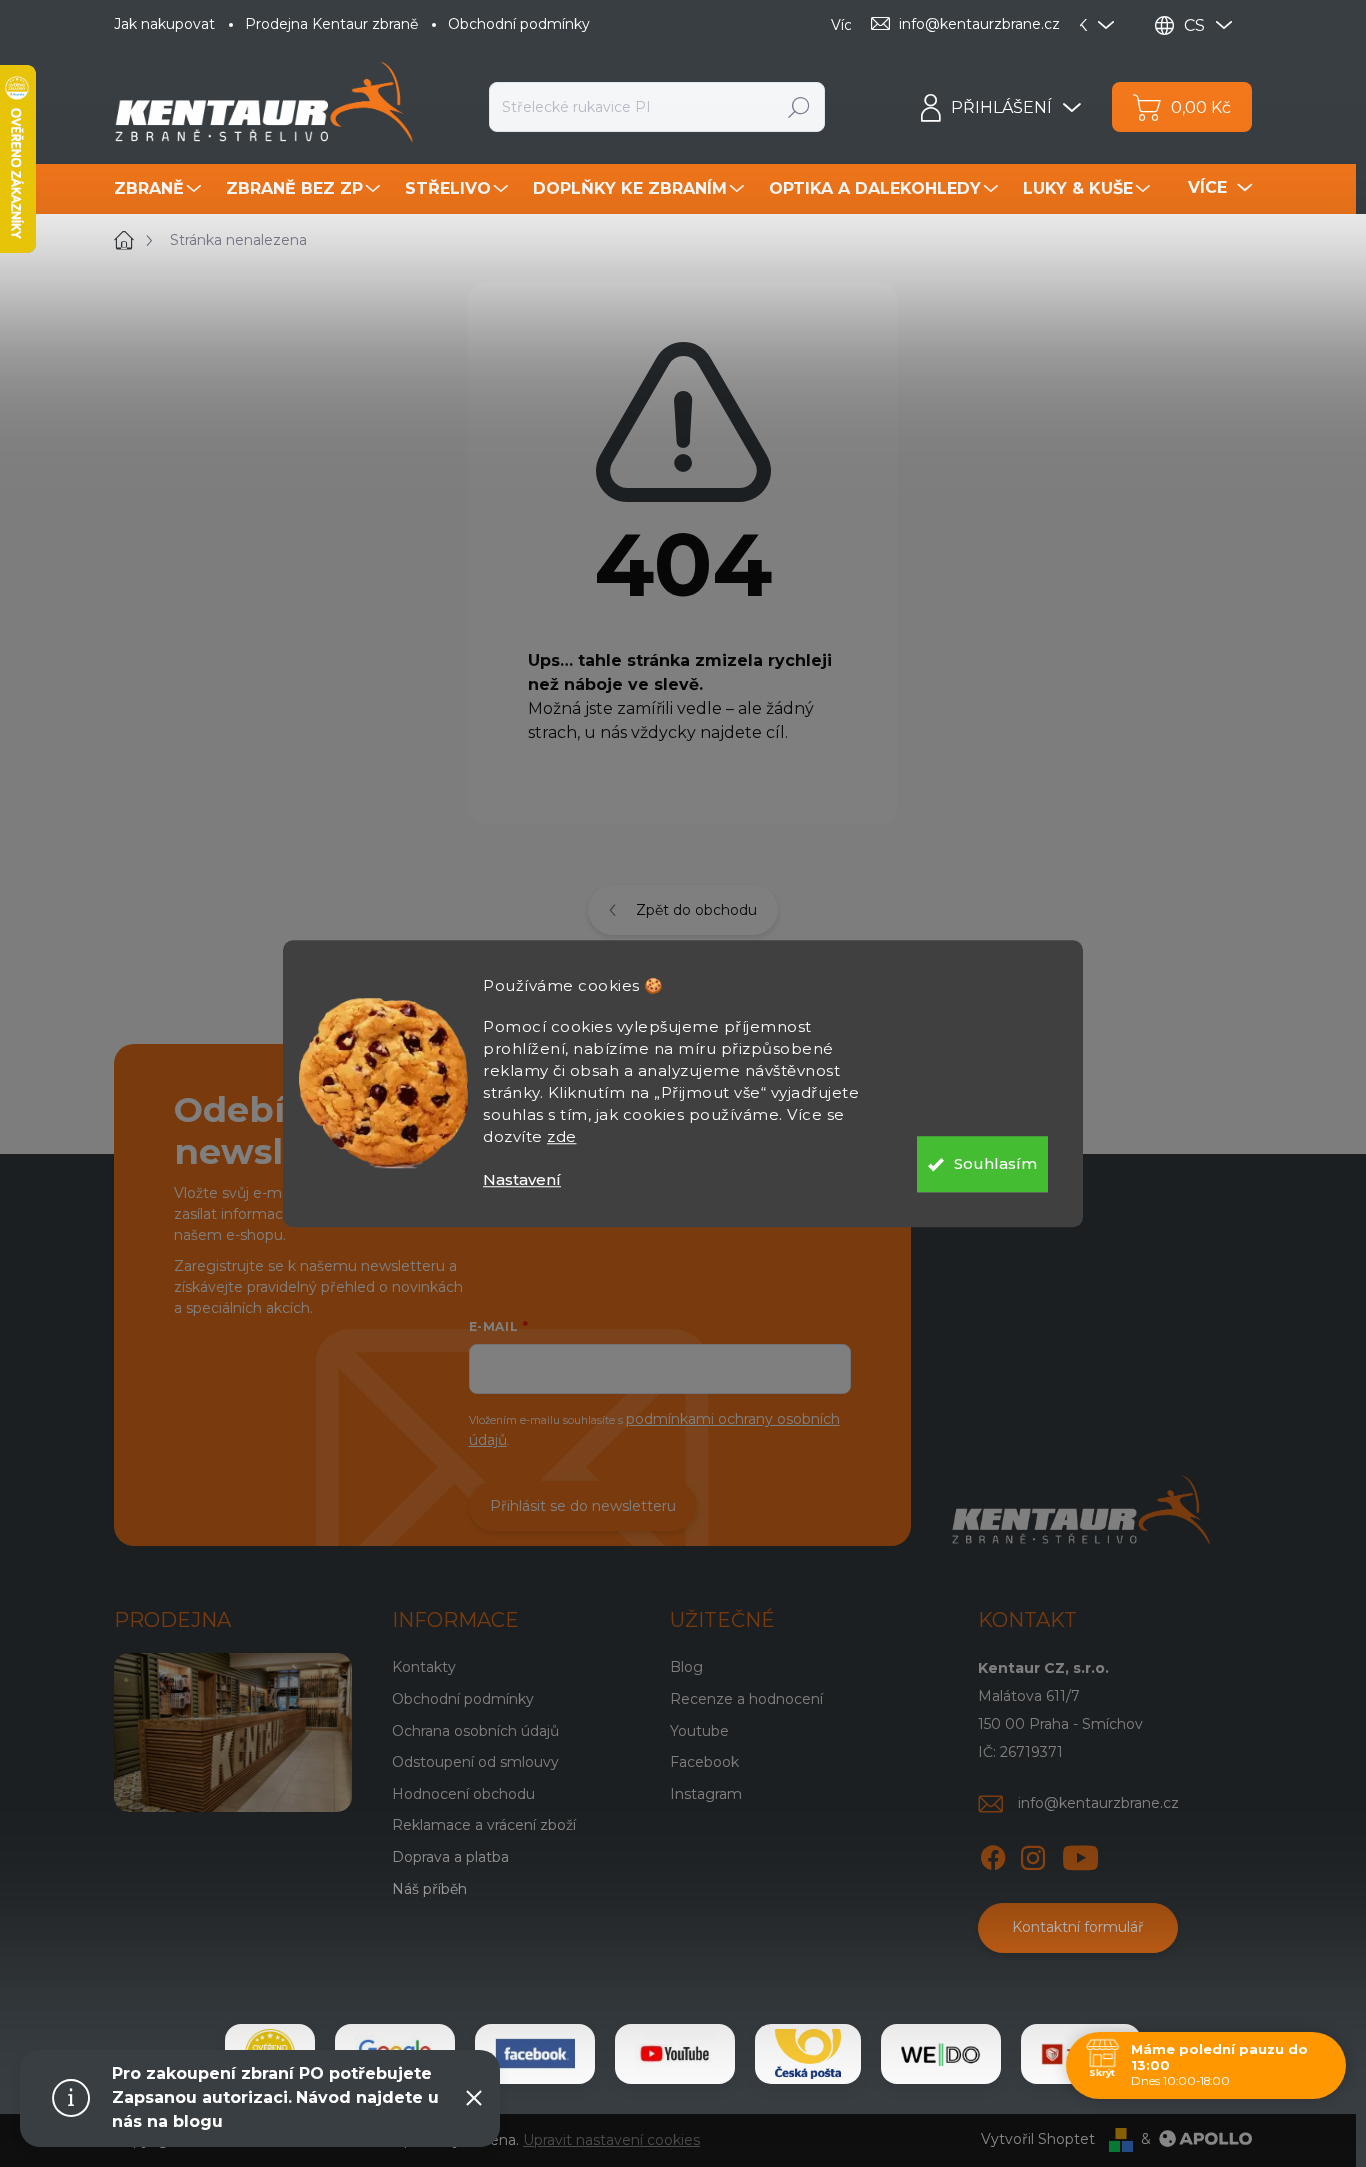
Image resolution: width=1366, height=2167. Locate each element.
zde (562, 1136)
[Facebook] (993, 1854)
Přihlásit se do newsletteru (583, 1506)
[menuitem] (160, 189)
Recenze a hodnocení (746, 1699)
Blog (686, 1667)
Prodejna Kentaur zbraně (331, 24)
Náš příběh (429, 1889)
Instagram (706, 1794)
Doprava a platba (450, 1857)
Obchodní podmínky (519, 24)
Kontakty (424, 1667)
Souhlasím (995, 1163)
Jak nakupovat (164, 24)
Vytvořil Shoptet (1038, 2139)
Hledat (799, 107)
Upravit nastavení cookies (611, 2140)
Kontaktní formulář (1078, 1927)
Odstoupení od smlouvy (475, 1762)
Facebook (704, 1762)
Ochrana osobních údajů (475, 1731)
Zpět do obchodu (696, 910)
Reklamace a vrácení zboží (484, 1825)
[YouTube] (1080, 1854)
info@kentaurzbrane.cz (1098, 1803)
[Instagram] (1033, 1854)
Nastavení (522, 1179)
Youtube (699, 1731)
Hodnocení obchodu (463, 1794)
